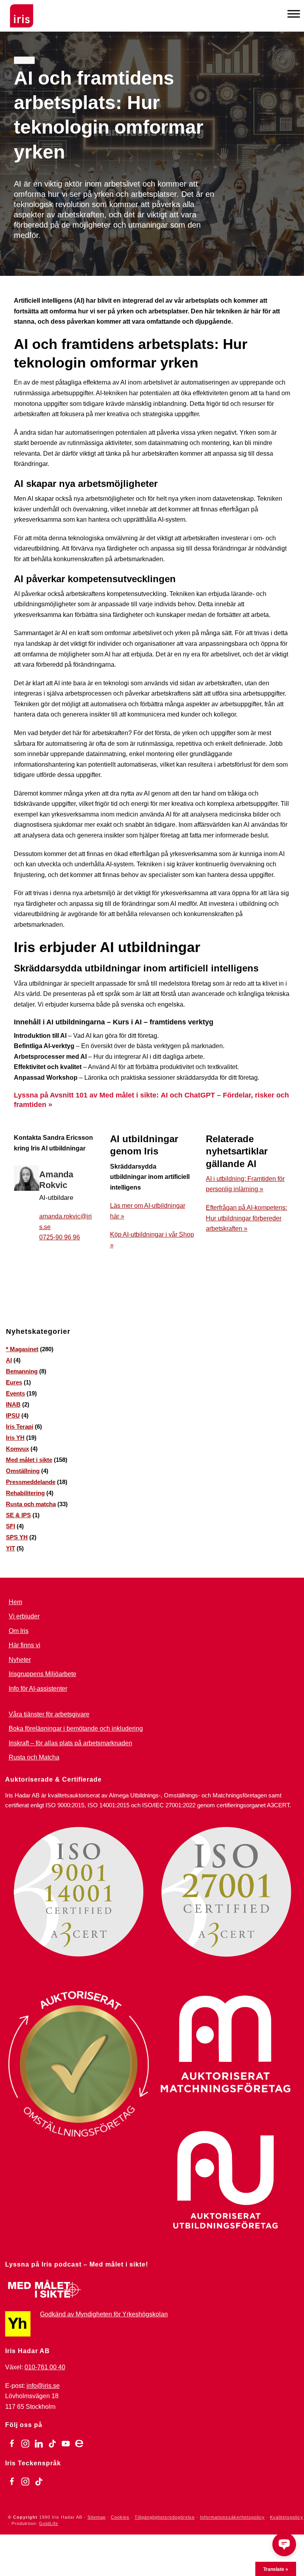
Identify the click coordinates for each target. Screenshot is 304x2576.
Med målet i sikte (29, 1460)
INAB (13, 1404)
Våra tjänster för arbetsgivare (49, 1714)
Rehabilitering (25, 1493)
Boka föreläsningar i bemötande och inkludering (76, 1728)
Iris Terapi (20, 1427)
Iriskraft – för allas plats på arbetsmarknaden (70, 1743)
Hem (15, 1602)
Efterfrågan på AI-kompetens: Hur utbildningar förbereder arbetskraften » (246, 1218)
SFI (10, 1526)
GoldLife (49, 2523)
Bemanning (22, 1371)
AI (9, 1360)
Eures (14, 1382)
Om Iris (19, 1631)
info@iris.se (43, 2386)
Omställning (23, 1471)
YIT (10, 1548)
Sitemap (97, 2517)
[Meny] (294, 14)
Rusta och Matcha (34, 1757)
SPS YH (17, 1537)
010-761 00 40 (45, 2367)
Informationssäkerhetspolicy (232, 2517)
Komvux (17, 1449)
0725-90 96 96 (60, 1237)
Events (15, 1393)
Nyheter (20, 1660)
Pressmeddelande (31, 1482)
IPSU (13, 1415)
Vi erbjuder (24, 1616)
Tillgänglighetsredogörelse (165, 2517)
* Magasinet (22, 1349)
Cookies (120, 2517)
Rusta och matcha (31, 1504)
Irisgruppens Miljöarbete (43, 1674)
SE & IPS (18, 1515)
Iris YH (15, 1438)
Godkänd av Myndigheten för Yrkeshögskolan (104, 2314)
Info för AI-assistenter (38, 1689)
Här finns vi (25, 1645)
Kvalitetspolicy (287, 2517)
